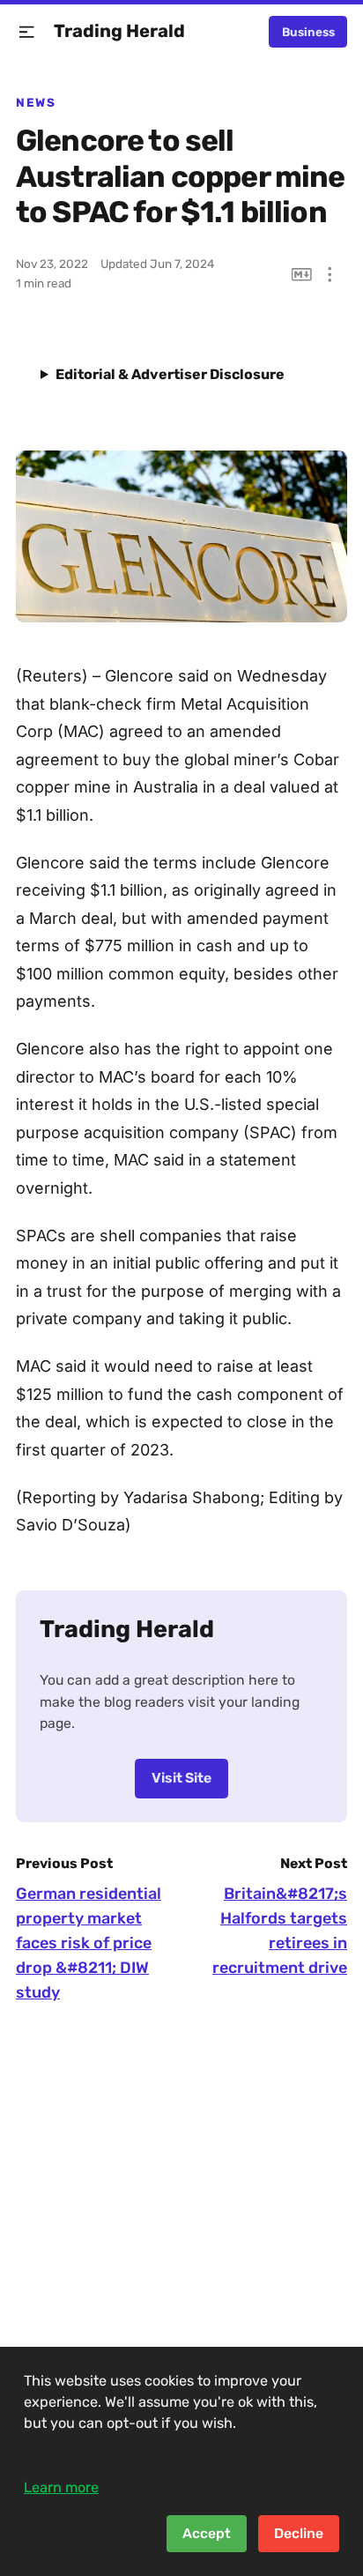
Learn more (61, 2487)
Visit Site (181, 1778)
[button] (27, 32)
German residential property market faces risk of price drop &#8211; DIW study (89, 1943)
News (36, 102)
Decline (299, 2533)
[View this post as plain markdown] (302, 275)
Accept (207, 2533)
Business (308, 32)
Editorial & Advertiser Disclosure (170, 374)
